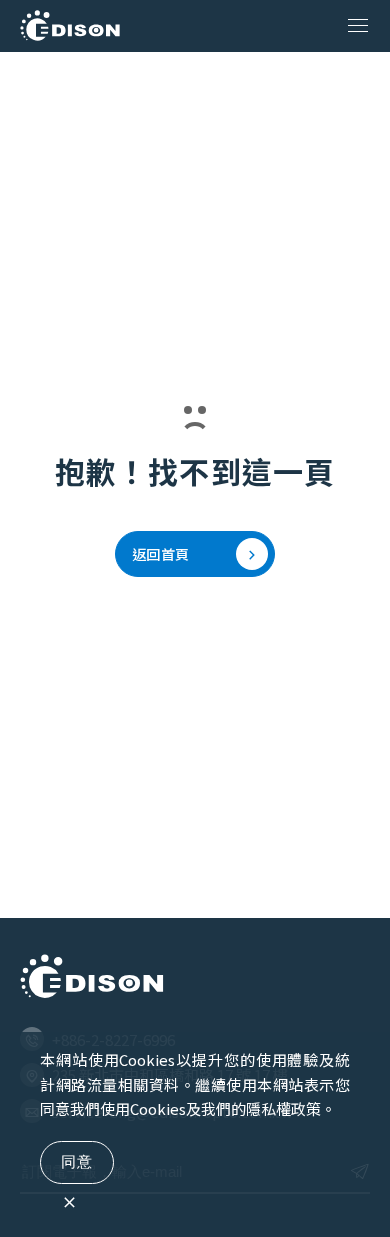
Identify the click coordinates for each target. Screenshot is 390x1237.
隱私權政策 (283, 1108)
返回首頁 (160, 554)
